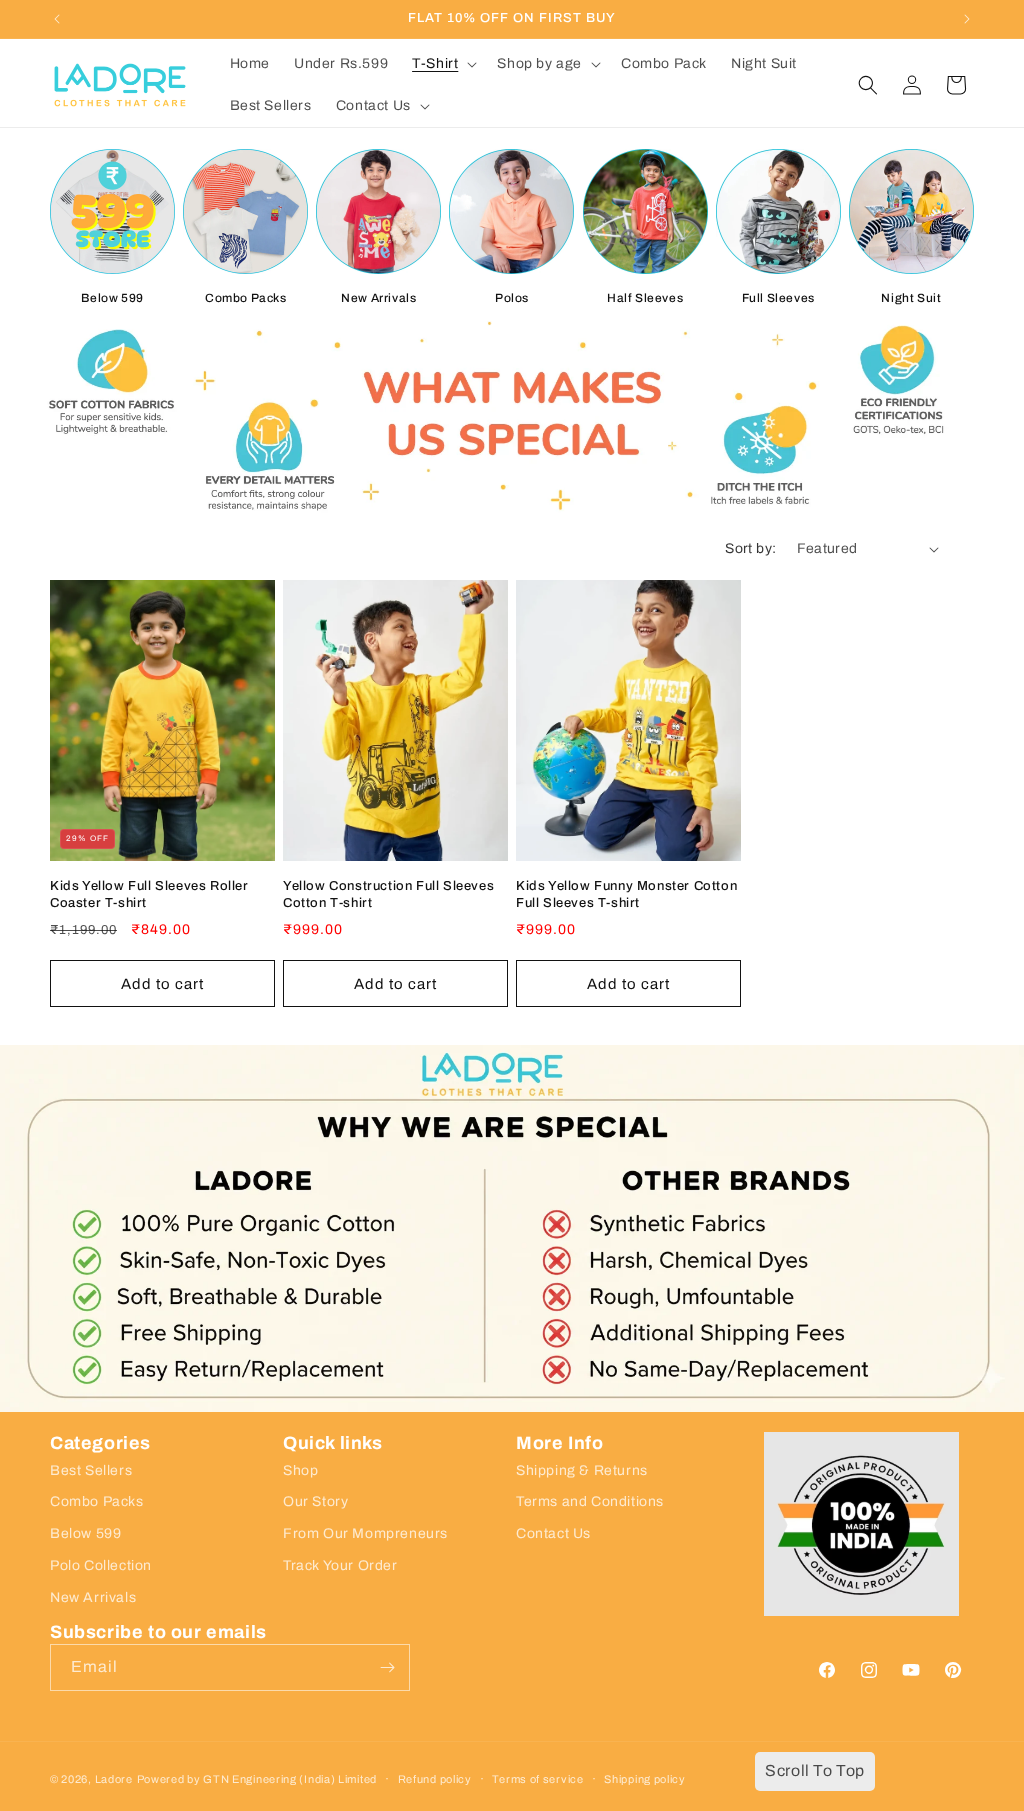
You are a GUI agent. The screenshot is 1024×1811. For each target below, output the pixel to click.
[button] (442, 64)
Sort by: (750, 548)
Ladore (114, 1779)
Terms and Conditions (590, 1501)
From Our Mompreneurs (365, 1533)
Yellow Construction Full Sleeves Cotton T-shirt (388, 894)
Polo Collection (101, 1565)
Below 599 (112, 298)
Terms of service (537, 1779)
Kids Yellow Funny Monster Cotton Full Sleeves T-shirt (626, 894)
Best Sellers (91, 1470)
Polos (512, 298)
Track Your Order (340, 1565)
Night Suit (911, 298)
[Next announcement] (967, 19)
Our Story (315, 1501)
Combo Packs (246, 298)
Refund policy (435, 1779)
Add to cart (162, 984)
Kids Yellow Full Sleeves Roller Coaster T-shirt (149, 894)
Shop (300, 1470)
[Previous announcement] (57, 19)
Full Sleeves (778, 298)
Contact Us (553, 1533)
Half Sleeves (645, 298)
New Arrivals (378, 298)
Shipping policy (645, 1779)
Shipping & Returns (582, 1470)
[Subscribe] (387, 1667)
